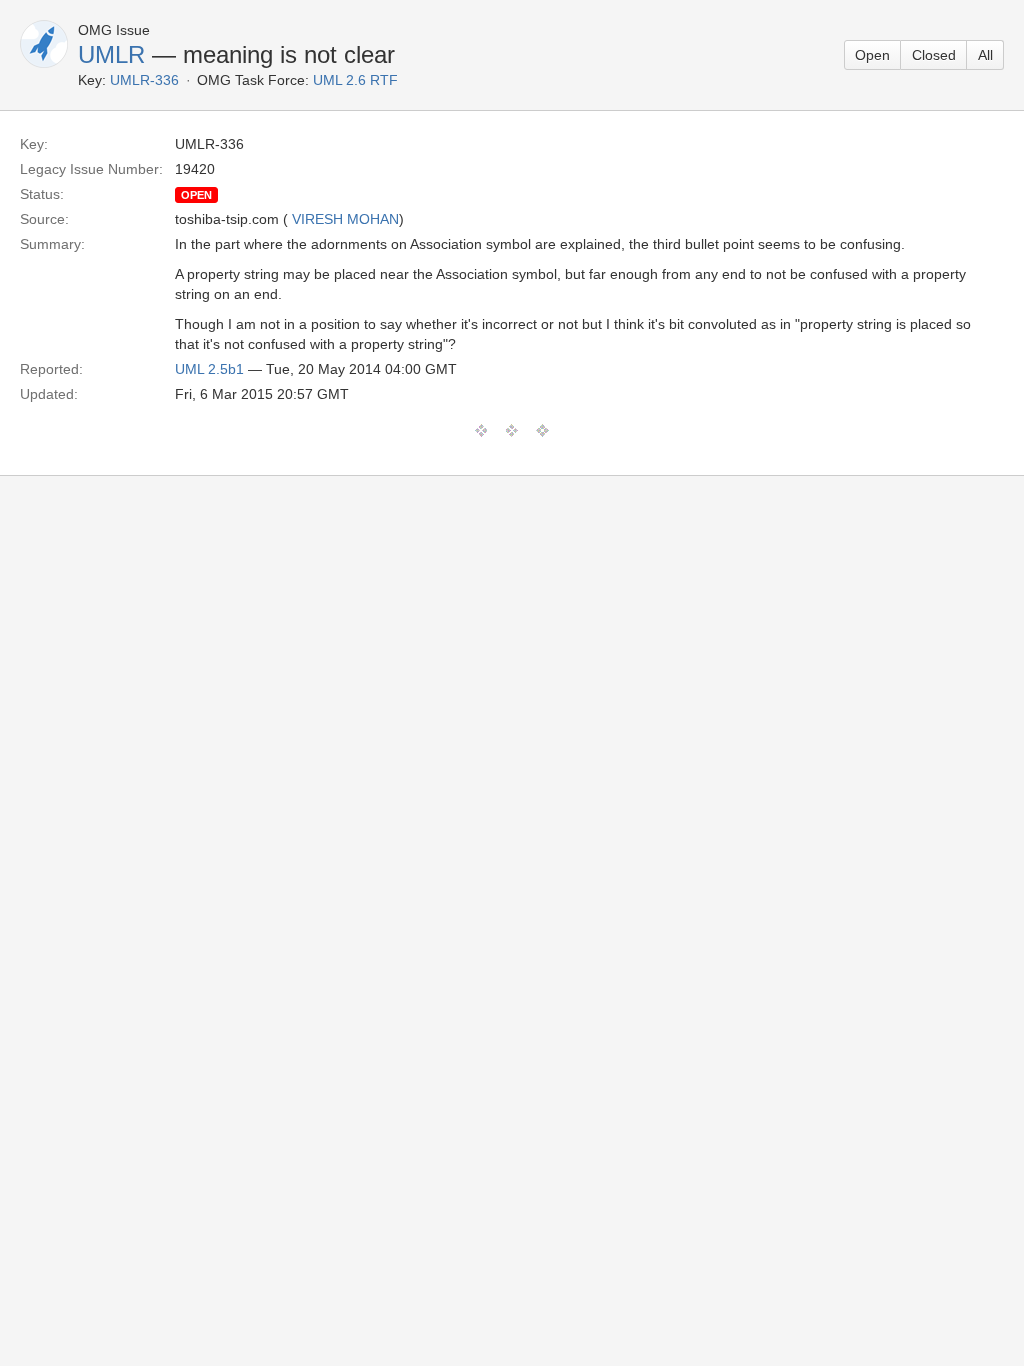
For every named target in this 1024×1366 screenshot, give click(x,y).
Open (872, 55)
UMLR (111, 54)
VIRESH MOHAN (345, 219)
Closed (934, 55)
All (985, 55)
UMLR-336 (144, 80)
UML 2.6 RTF (355, 80)
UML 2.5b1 (209, 369)
